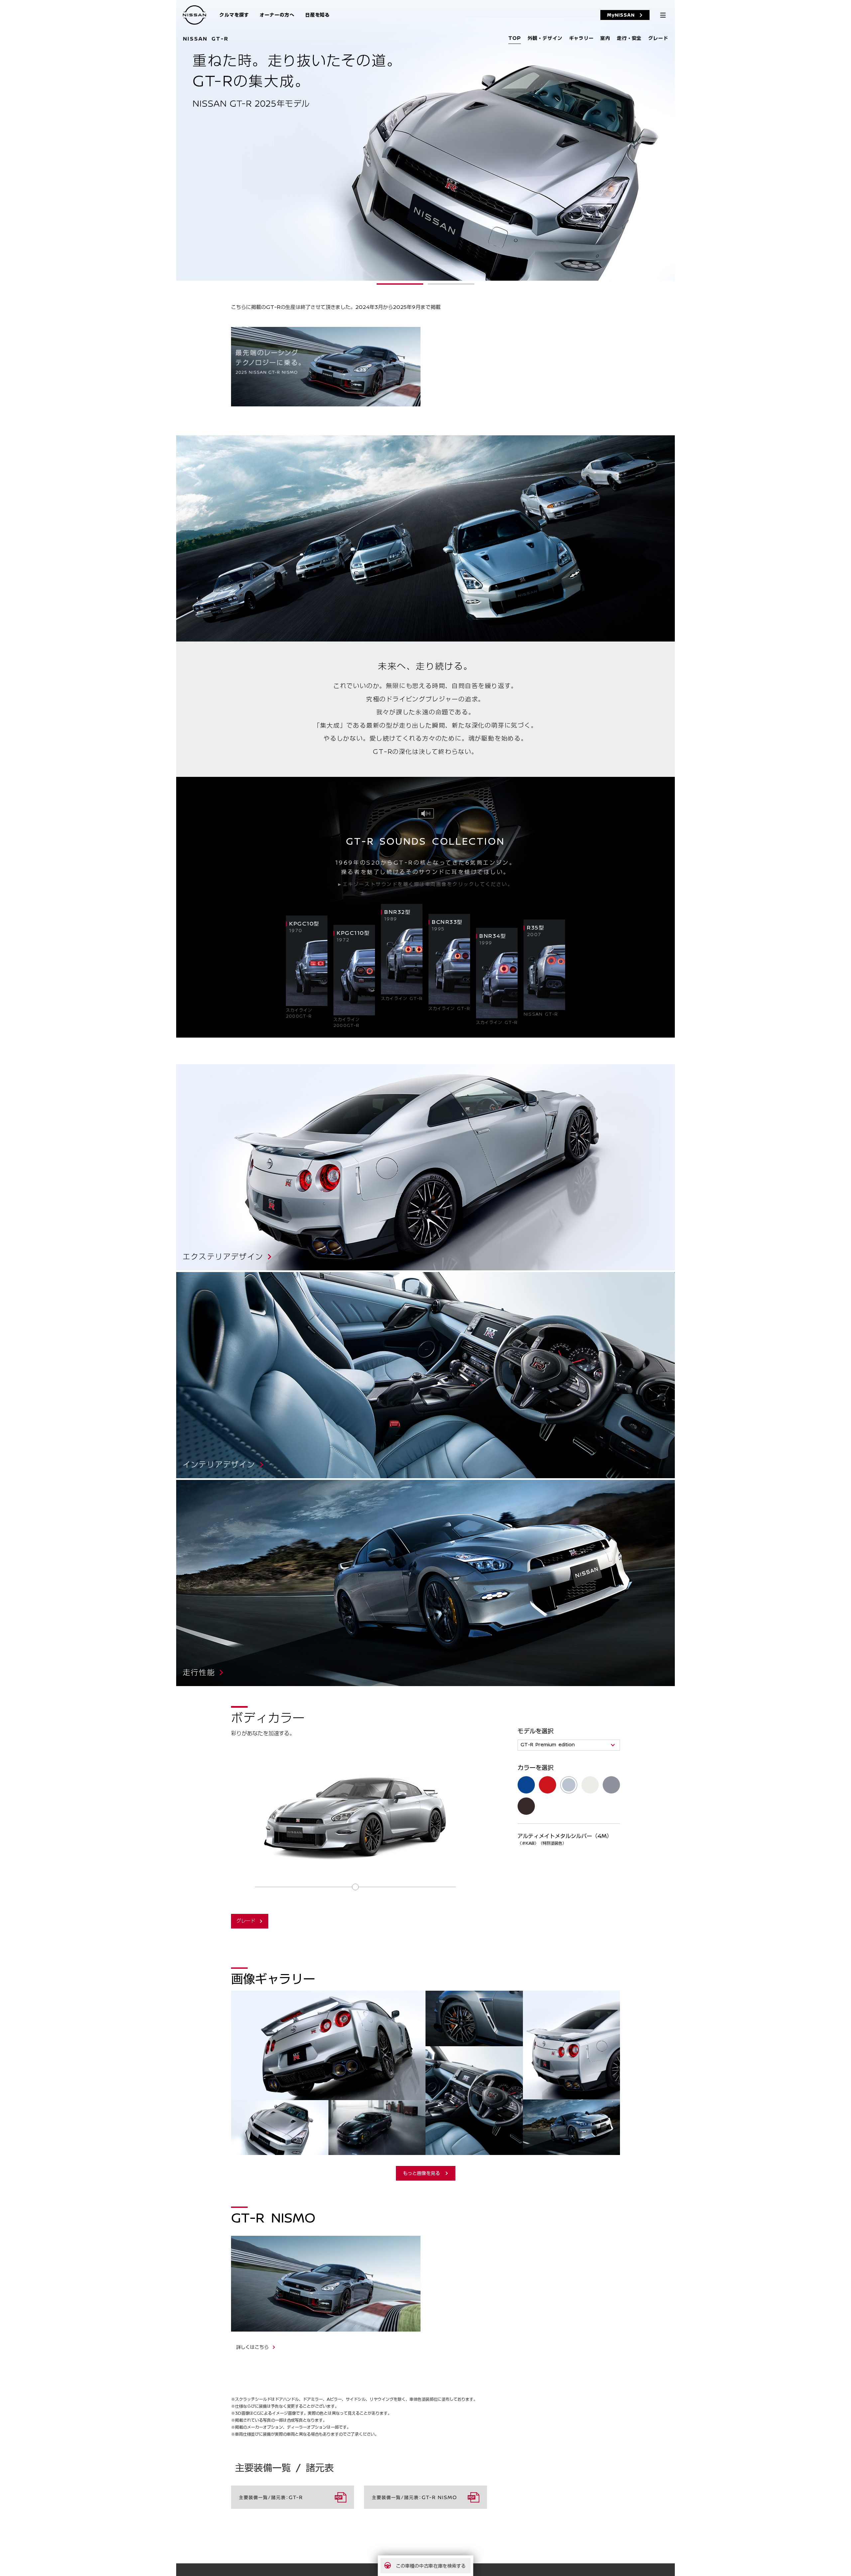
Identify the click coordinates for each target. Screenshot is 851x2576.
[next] (671, 139)
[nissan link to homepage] (194, 15)
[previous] (180, 139)
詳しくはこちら (252, 2347)
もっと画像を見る (422, 2173)
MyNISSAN (621, 15)
